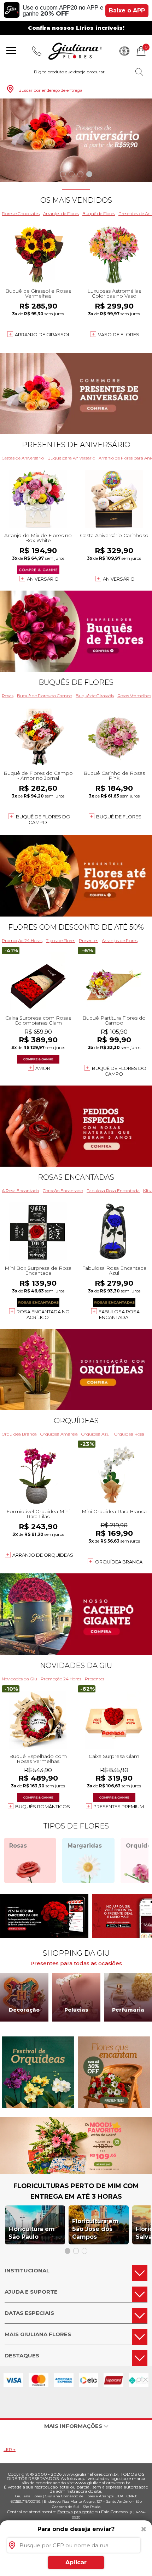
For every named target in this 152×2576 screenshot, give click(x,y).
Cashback (124, 51)
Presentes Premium (119, 1806)
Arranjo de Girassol (43, 334)
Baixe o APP (127, 10)
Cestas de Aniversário (23, 458)
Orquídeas (76, 1421)
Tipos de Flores (61, 940)
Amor (43, 1068)
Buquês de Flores (76, 682)
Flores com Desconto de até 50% (76, 927)
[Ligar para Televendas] (37, 51)
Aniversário (43, 579)
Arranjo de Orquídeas (43, 1555)
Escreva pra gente (75, 2512)
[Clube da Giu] (76, 2172)
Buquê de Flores (99, 213)
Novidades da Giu (76, 1665)
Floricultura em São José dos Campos (95, 2229)
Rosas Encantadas (76, 1177)
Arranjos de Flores (61, 213)
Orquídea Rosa (129, 1434)
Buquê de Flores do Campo (45, 696)
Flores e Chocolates (21, 213)
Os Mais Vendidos (76, 200)
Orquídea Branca (19, 1434)
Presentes (89, 940)
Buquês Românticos (43, 1806)
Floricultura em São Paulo (32, 2233)
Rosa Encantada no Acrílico (43, 1314)
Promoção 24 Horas (22, 940)
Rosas (8, 696)
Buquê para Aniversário (71, 458)
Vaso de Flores (119, 334)
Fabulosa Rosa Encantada (113, 1191)
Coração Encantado (63, 1191)
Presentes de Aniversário (76, 445)
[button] (63, 174)
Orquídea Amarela (59, 1434)
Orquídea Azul (96, 1434)
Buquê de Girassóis (95, 696)
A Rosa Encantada (21, 1191)
